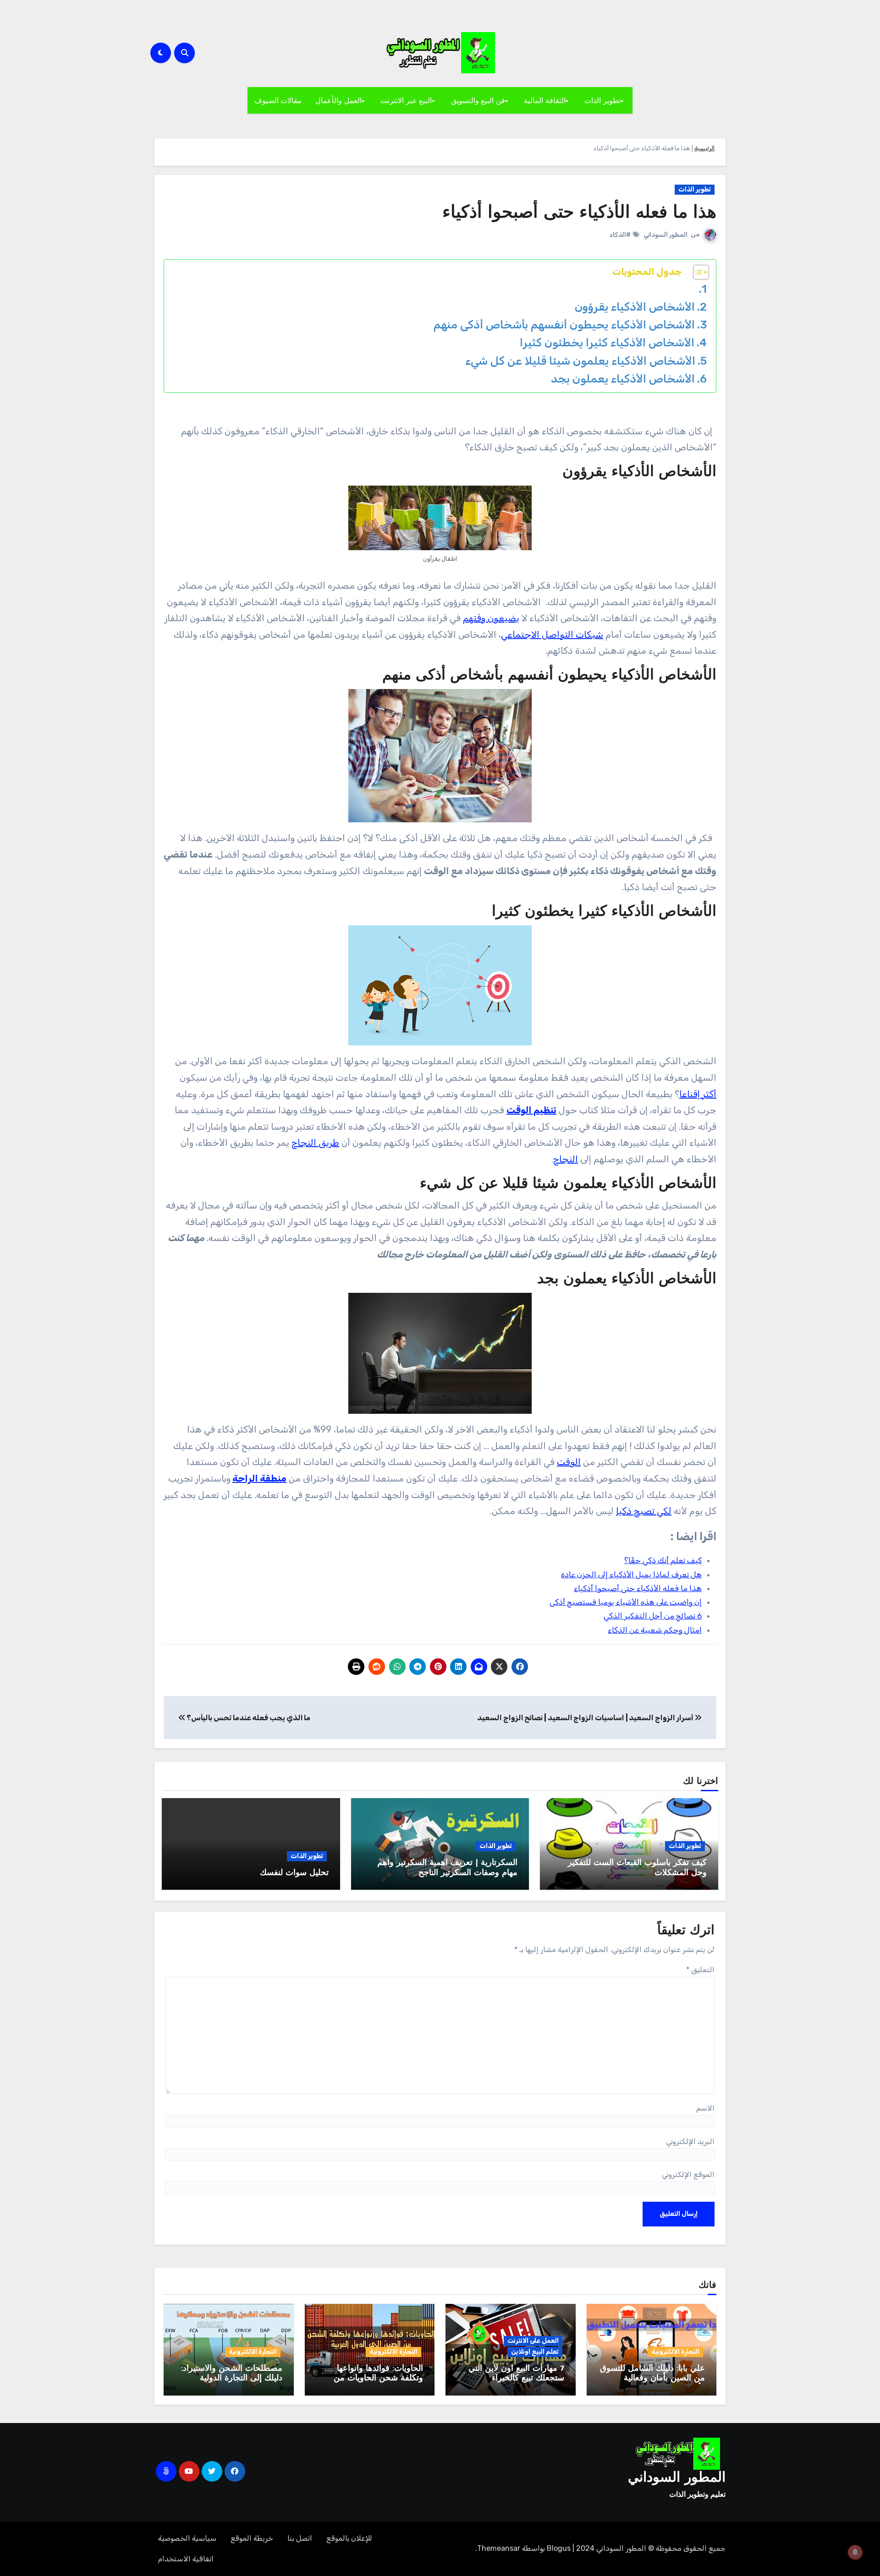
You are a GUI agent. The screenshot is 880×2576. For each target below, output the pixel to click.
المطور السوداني (665, 235)
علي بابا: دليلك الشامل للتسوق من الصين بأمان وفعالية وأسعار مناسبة (652, 2379)
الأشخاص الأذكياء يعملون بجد (623, 379)
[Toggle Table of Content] (696, 272)
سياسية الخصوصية (187, 2538)
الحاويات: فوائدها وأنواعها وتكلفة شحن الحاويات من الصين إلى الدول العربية (378, 2379)
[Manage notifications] (855, 2552)
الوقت (569, 1462)
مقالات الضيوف (278, 100)
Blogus (559, 2548)
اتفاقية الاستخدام (186, 2559)
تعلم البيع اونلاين (535, 2352)
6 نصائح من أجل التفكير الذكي (653, 1616)
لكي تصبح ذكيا (644, 1511)
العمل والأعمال (338, 100)
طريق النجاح (315, 1143)
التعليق (700, 1970)
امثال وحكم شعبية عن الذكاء (655, 1630)
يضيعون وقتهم (491, 618)
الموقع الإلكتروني (688, 2174)
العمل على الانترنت (533, 2341)
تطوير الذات (602, 100)
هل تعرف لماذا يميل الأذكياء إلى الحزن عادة (631, 1575)
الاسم (705, 2108)
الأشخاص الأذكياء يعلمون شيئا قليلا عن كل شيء (580, 361)
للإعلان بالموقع (349, 2538)
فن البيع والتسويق (478, 100)
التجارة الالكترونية (675, 2352)
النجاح (566, 1159)
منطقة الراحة (259, 1478)
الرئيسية (704, 148)
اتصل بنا (300, 2538)
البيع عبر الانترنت (406, 100)
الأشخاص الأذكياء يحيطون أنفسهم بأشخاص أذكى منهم (564, 325)
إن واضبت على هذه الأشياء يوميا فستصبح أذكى (626, 1602)
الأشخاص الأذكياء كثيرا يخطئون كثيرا (607, 342)
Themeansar (499, 2548)
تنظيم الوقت (531, 1110)
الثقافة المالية (545, 100)
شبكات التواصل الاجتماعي (552, 634)
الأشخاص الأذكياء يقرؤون (635, 307)
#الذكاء (620, 235)
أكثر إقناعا (698, 1094)
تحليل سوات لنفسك (294, 1873)
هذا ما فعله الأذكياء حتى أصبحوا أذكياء (579, 213)
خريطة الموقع (252, 2538)
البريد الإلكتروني (690, 2141)
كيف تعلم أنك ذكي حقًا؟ (663, 1560)
